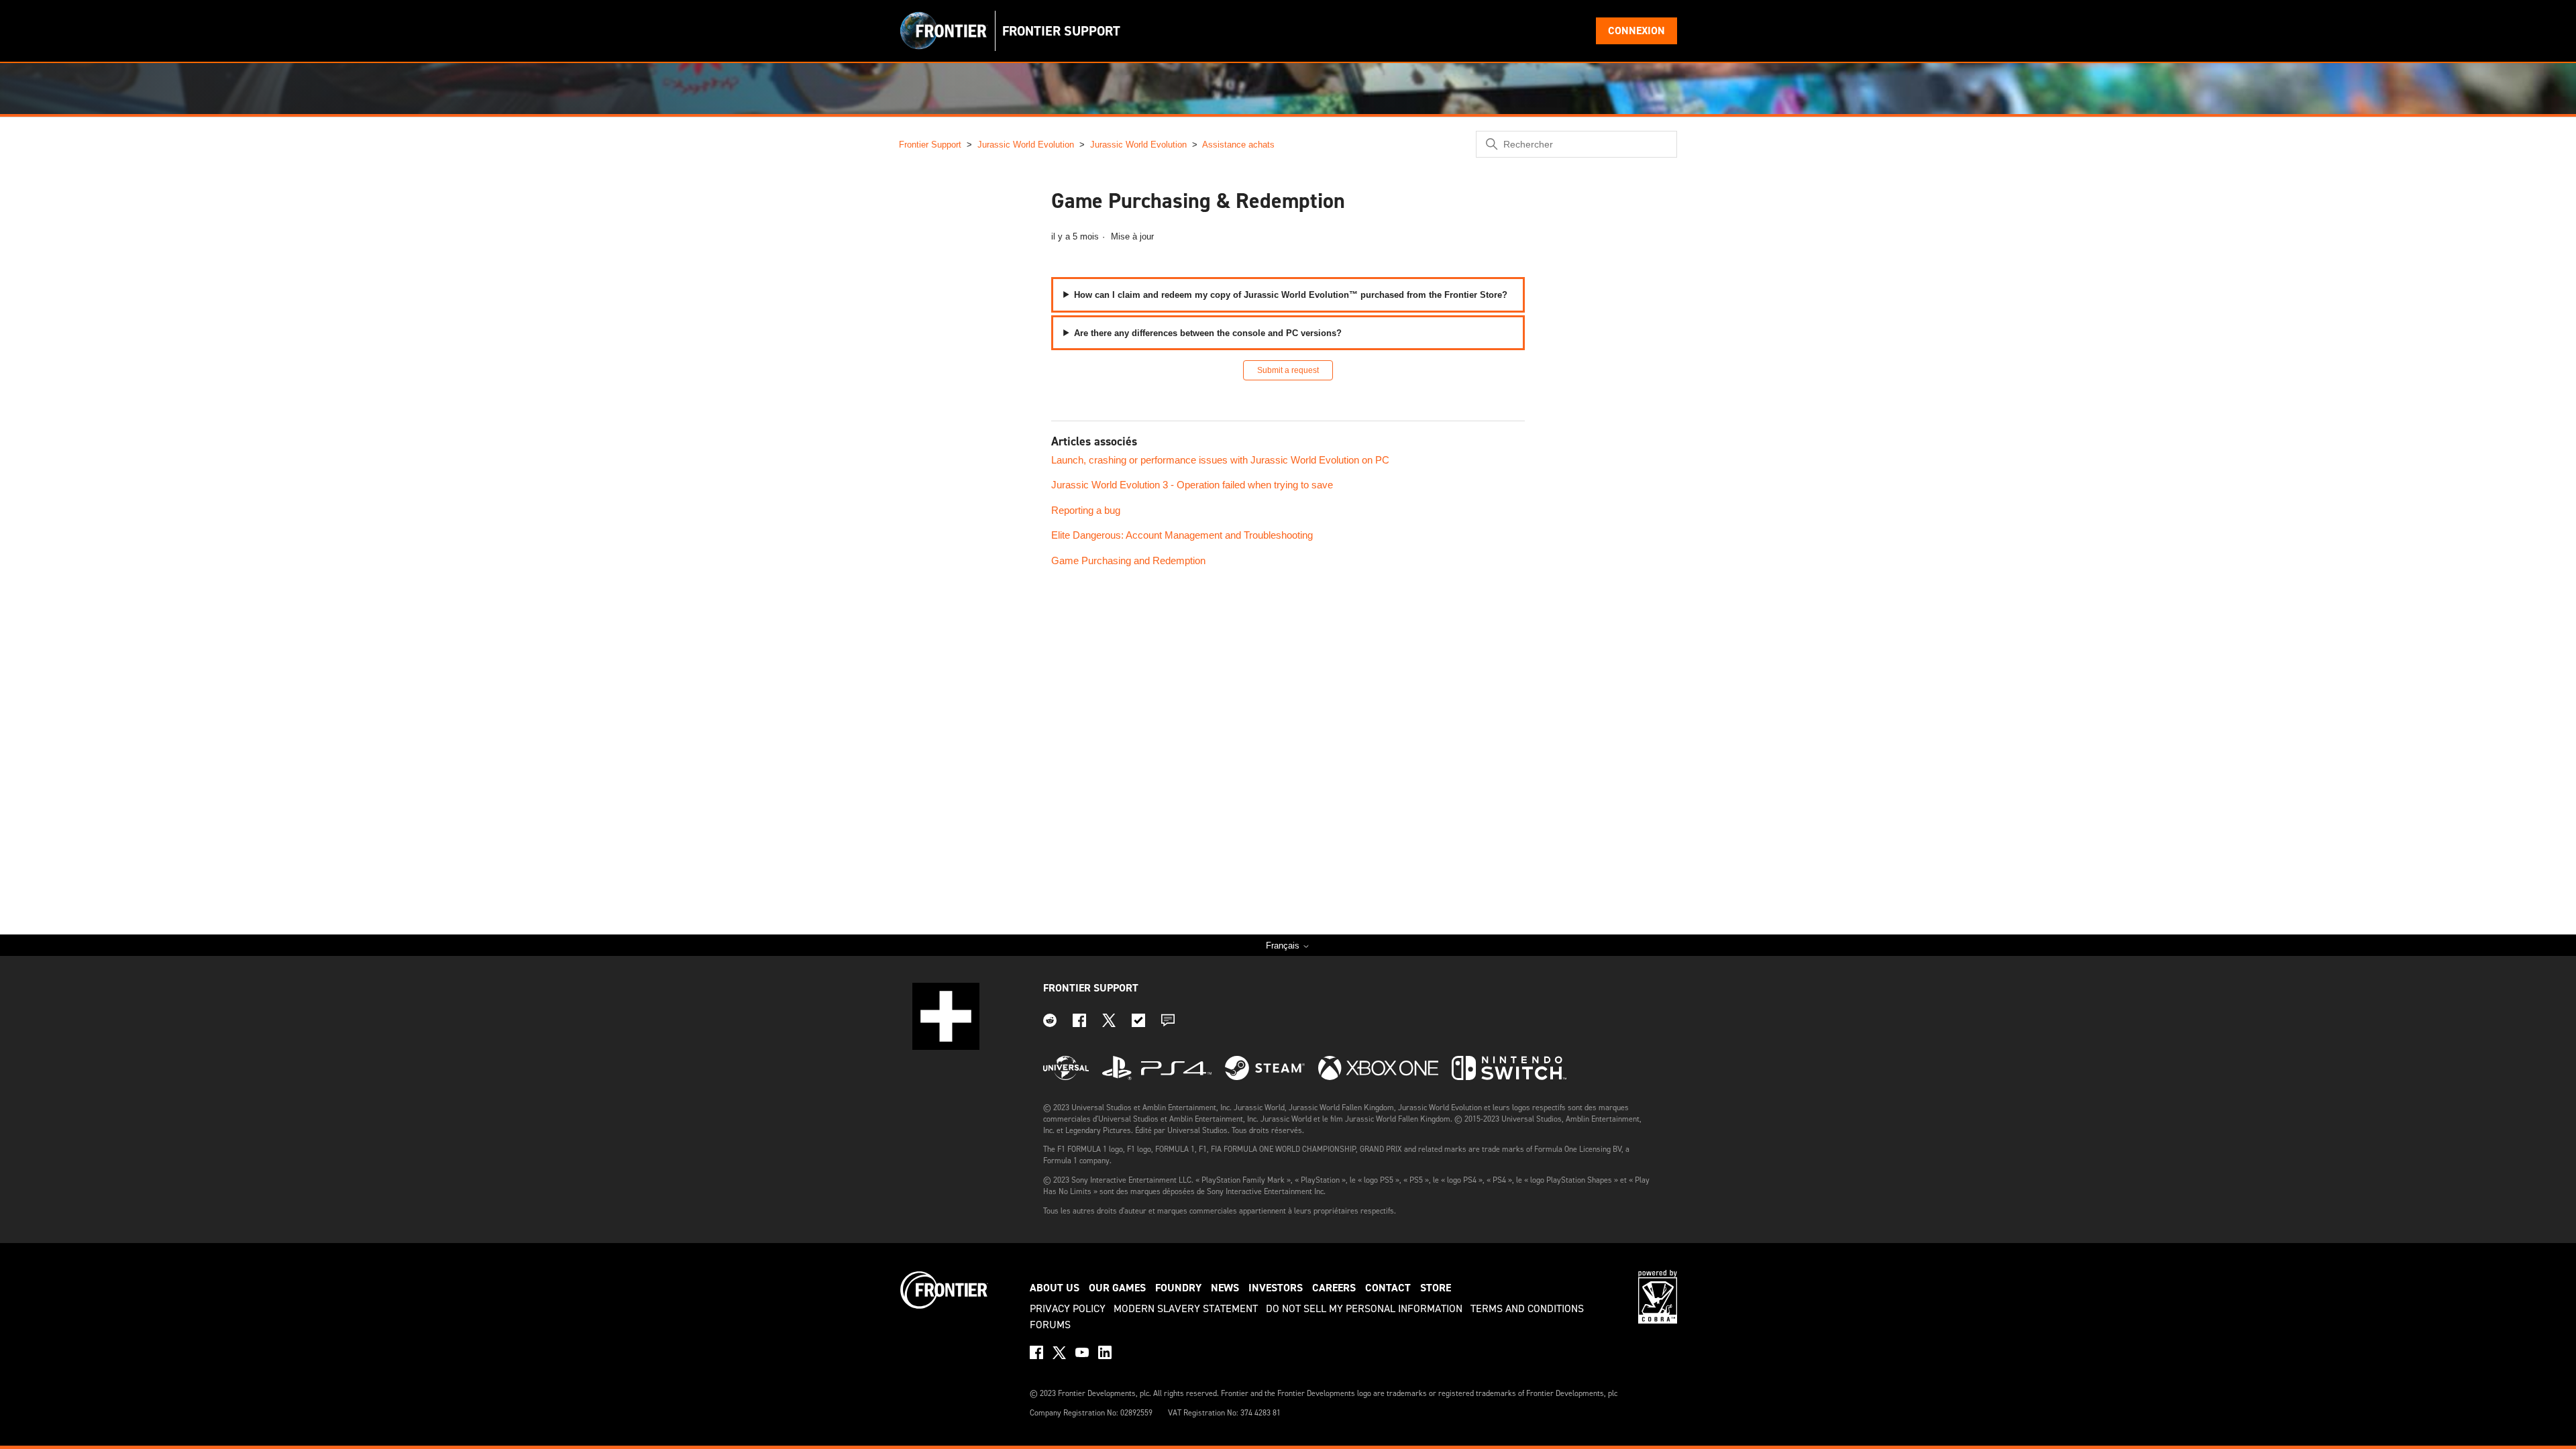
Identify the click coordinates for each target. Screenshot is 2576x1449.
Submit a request (1288, 370)
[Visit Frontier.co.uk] (944, 1307)
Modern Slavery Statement (1186, 1308)
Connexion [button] (1636, 31)
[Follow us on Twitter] (1109, 1023)
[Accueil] (944, 31)
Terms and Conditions (1527, 1308)
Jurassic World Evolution (1026, 145)
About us (1055, 1288)
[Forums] (1168, 1023)
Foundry (1178, 1288)
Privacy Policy (1068, 1308)
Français (1284, 946)
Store (1436, 1288)
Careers (1334, 1288)
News (1225, 1288)
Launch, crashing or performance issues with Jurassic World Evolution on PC (1220, 460)
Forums (1050, 1325)
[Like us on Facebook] (1079, 1023)
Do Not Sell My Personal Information (1364, 1308)
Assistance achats (1238, 145)
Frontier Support (930, 145)
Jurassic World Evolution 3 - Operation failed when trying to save (1192, 485)
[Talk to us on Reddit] (1050, 1023)
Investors (1276, 1288)
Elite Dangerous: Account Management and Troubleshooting (1182, 535)
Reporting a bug (1086, 510)
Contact (1388, 1288)
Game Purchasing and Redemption (1128, 560)
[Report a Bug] (1138, 1023)
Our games (1117, 1288)
